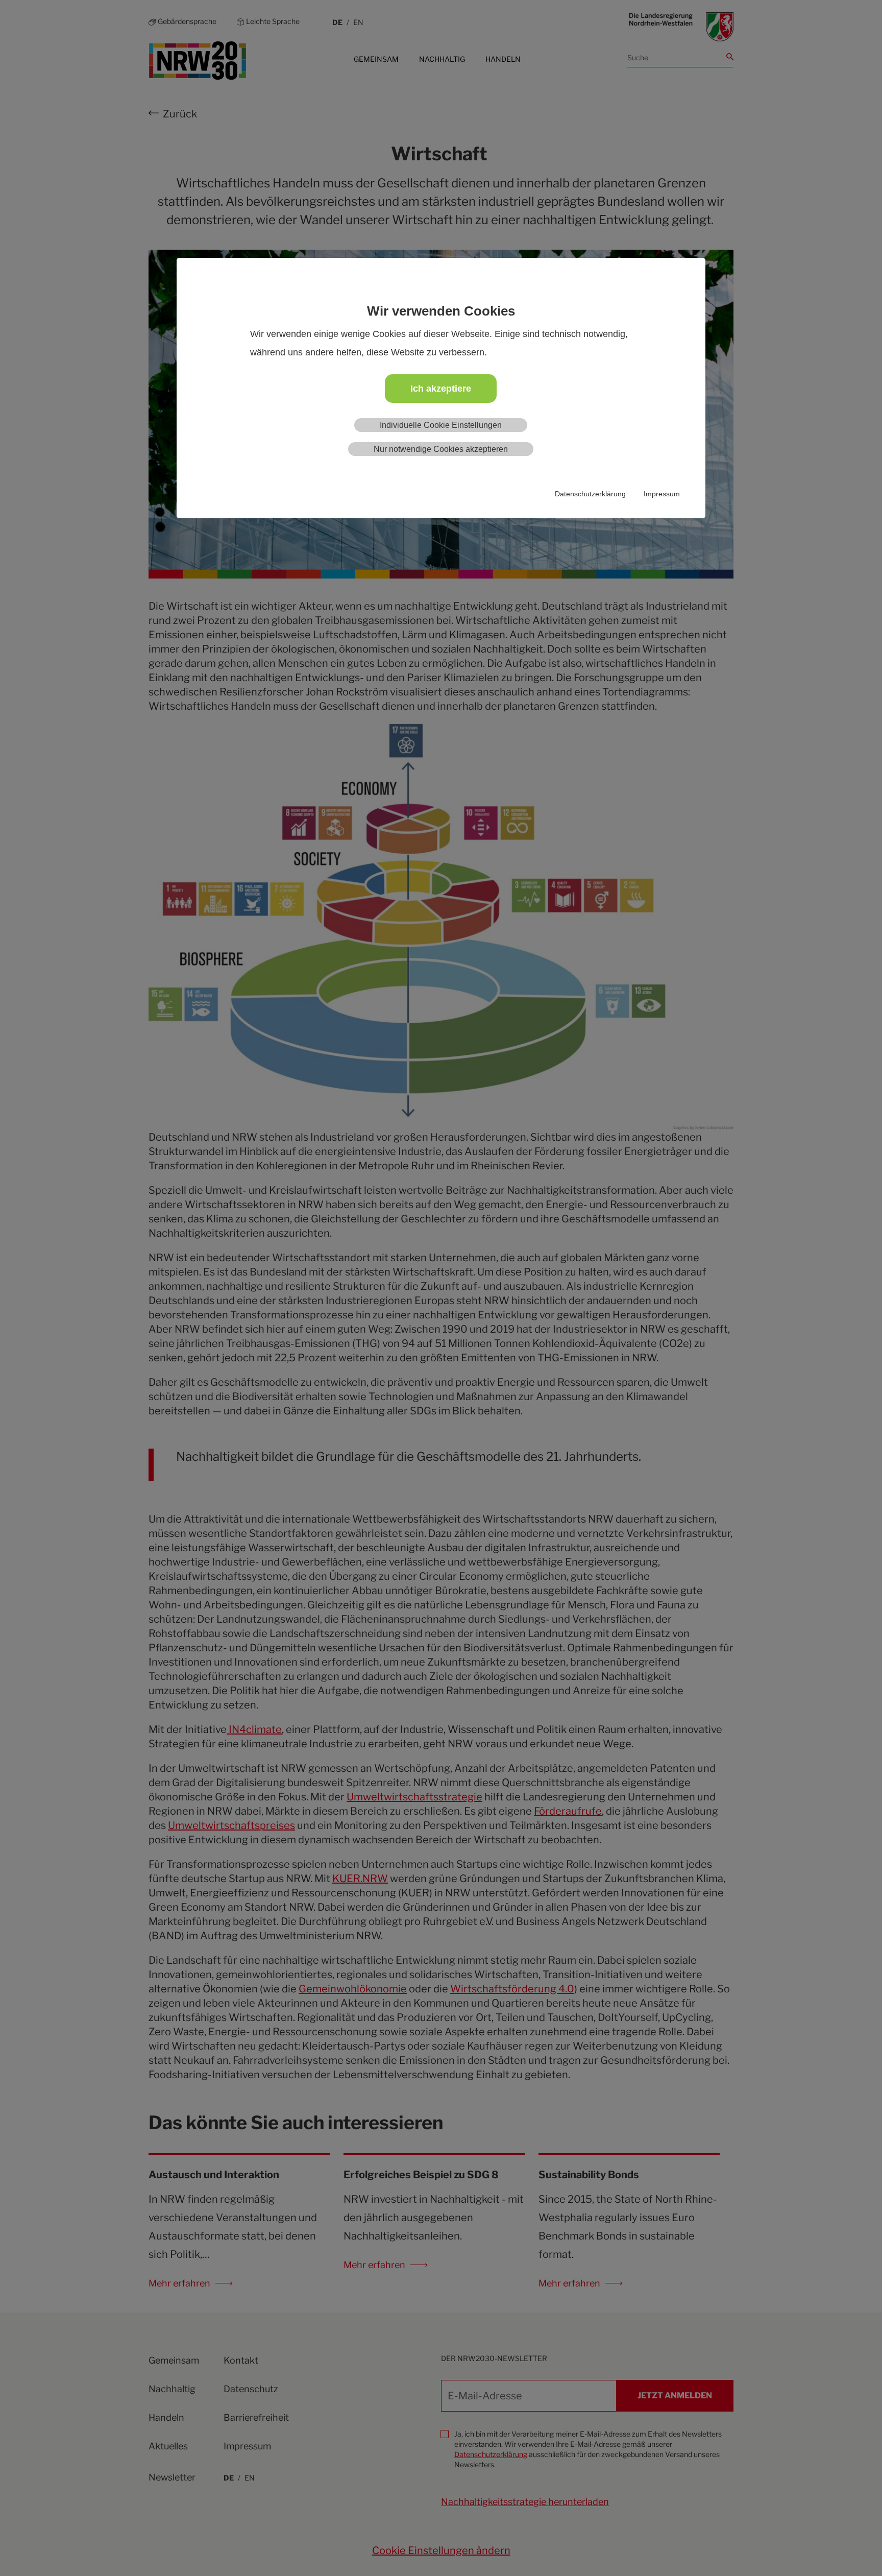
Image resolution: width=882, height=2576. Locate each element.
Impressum (662, 494)
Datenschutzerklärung (590, 494)
